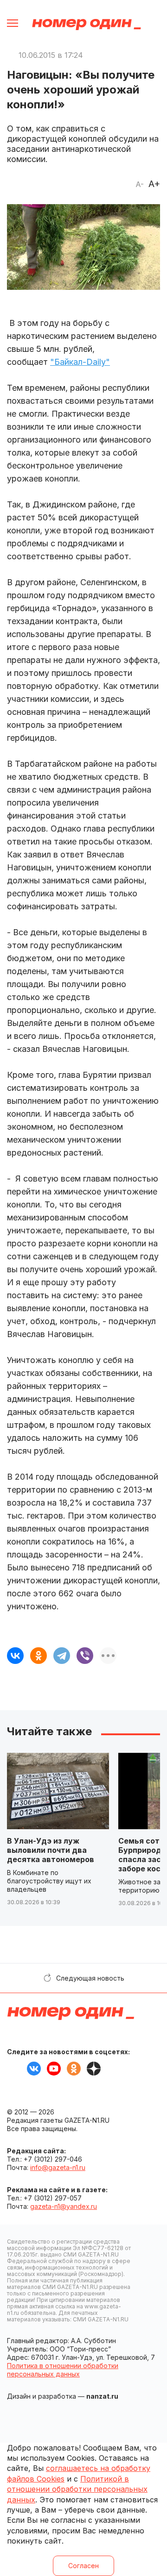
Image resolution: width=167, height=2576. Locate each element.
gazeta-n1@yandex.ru (64, 2206)
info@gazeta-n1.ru (58, 2167)
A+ (154, 184)
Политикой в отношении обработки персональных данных (77, 2489)
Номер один (87, 24)
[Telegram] (62, 1656)
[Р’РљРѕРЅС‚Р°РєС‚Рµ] (15, 1656)
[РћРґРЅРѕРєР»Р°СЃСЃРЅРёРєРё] (39, 1656)
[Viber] (85, 1656)
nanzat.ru (102, 2396)
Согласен (83, 2566)
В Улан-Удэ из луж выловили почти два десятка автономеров (51, 1850)
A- (140, 184)
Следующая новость (90, 1978)
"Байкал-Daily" (80, 362)
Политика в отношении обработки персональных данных (63, 2370)
